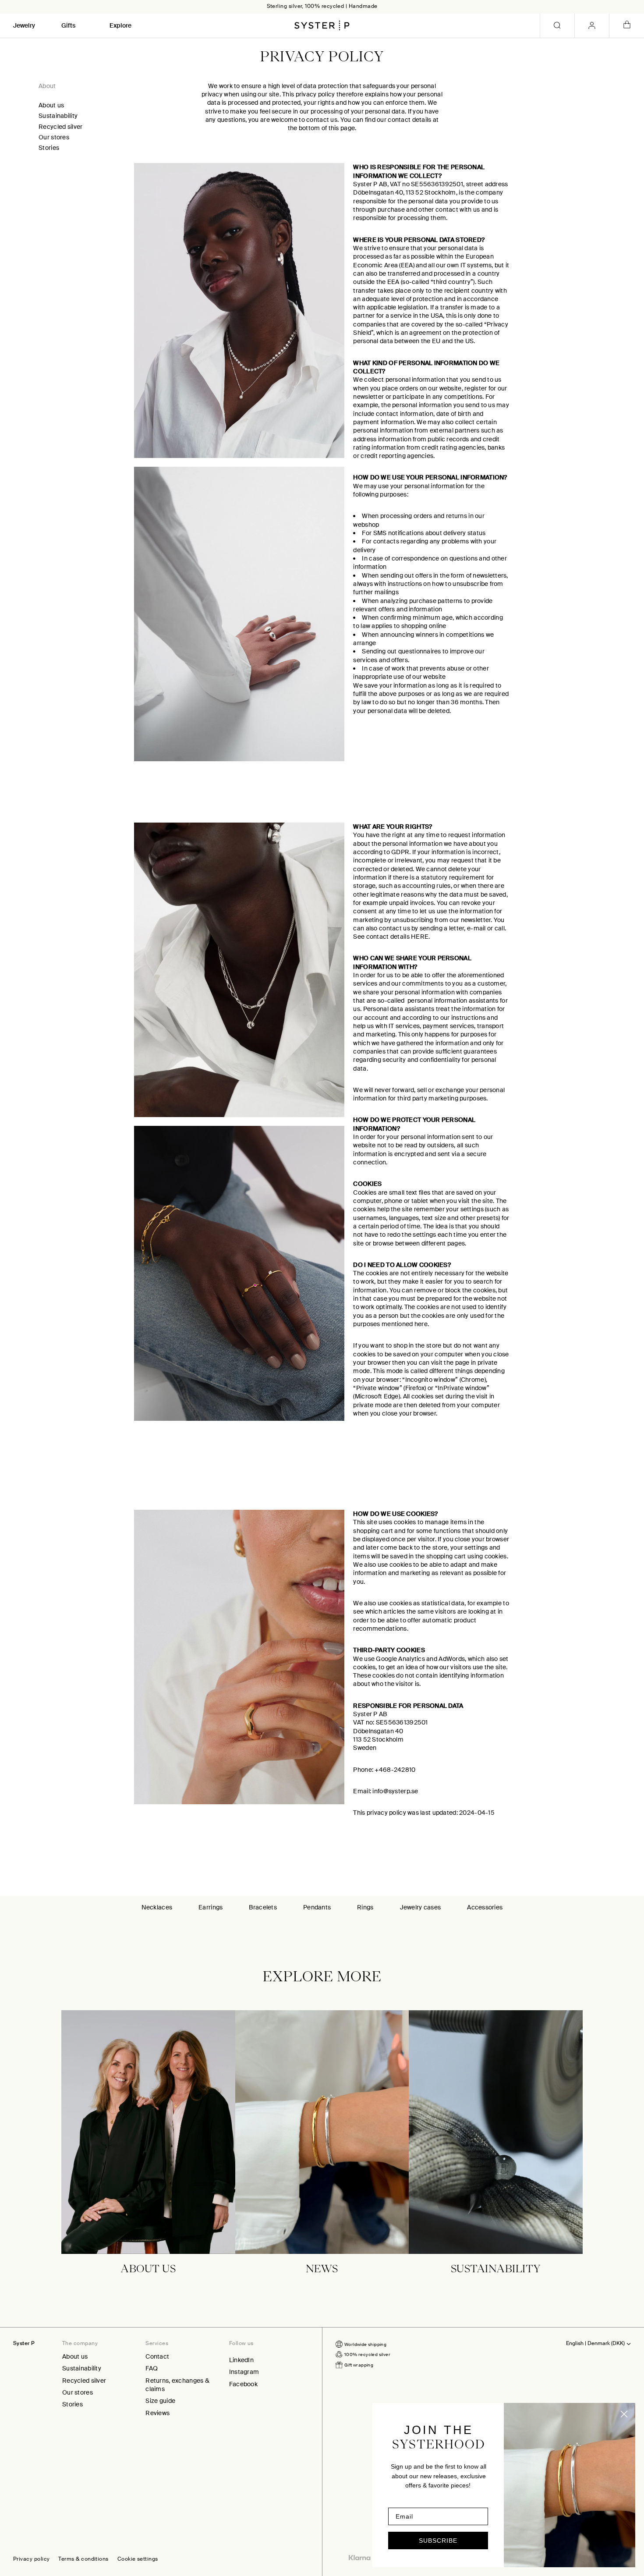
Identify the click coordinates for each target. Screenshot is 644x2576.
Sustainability (58, 116)
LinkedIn (241, 2360)
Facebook (243, 2384)
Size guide (160, 2401)
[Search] (557, 26)
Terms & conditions (83, 2559)
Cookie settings (138, 2559)
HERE (420, 937)
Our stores (54, 137)
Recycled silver (60, 127)
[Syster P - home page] (322, 25)
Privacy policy (31, 2559)
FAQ (152, 2368)
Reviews (157, 2413)
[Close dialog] (624, 2414)
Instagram (244, 2372)
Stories (49, 148)
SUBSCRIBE (438, 2541)
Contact (157, 2356)
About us (51, 105)
